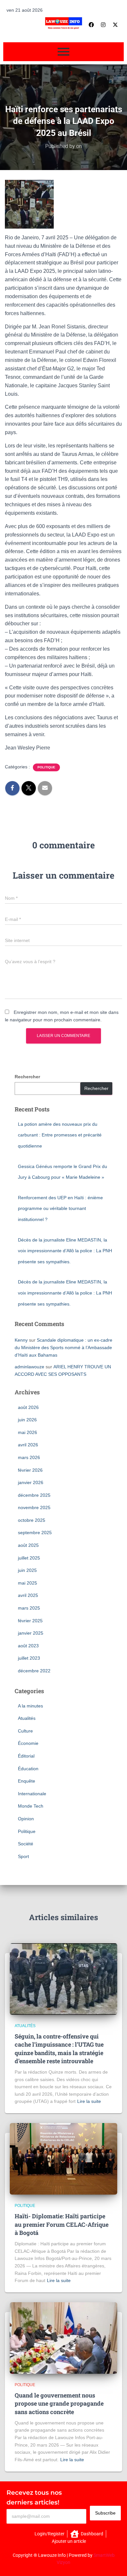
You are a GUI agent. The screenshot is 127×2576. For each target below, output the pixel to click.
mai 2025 (28, 1583)
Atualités (27, 1718)
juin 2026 (27, 1420)
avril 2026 (28, 1445)
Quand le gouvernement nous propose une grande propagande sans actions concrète (59, 2403)
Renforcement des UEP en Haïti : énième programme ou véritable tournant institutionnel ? (60, 1208)
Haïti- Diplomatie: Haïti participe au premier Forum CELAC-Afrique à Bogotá (62, 2224)
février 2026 (30, 1470)
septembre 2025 (35, 1533)
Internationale (32, 1794)
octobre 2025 (32, 1520)
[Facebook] (91, 25)
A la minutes (30, 1706)
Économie (28, 1743)
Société (26, 1844)
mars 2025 (29, 1608)
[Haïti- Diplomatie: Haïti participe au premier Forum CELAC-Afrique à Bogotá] (63, 2159)
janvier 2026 (31, 1482)
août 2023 (28, 1646)
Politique (46, 767)
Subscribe (105, 2513)
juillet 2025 (29, 1558)
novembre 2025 (34, 1507)
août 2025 (28, 1545)
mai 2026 (28, 1432)
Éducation (28, 1769)
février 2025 (30, 1621)
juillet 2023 (29, 1658)
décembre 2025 (34, 1495)
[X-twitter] (115, 25)
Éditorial (26, 1756)
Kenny (21, 1340)
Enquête (27, 1781)
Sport (23, 1856)
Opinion (26, 1819)
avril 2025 (28, 1595)
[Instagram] (103, 25)
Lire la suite (89, 2101)
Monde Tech (31, 1806)
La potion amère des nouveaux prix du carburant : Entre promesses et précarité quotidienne (60, 1135)
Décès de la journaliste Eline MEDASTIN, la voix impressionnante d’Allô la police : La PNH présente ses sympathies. (65, 1251)
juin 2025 (27, 1570)
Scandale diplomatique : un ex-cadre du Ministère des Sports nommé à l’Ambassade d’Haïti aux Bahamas (63, 1347)
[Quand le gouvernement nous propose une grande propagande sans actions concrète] (63, 2338)
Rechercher (27, 1077)
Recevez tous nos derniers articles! (34, 2498)
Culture (25, 1731)
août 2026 (28, 1407)
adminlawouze (29, 1367)
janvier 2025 (31, 1633)
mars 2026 (29, 1457)
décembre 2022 (34, 1671)
